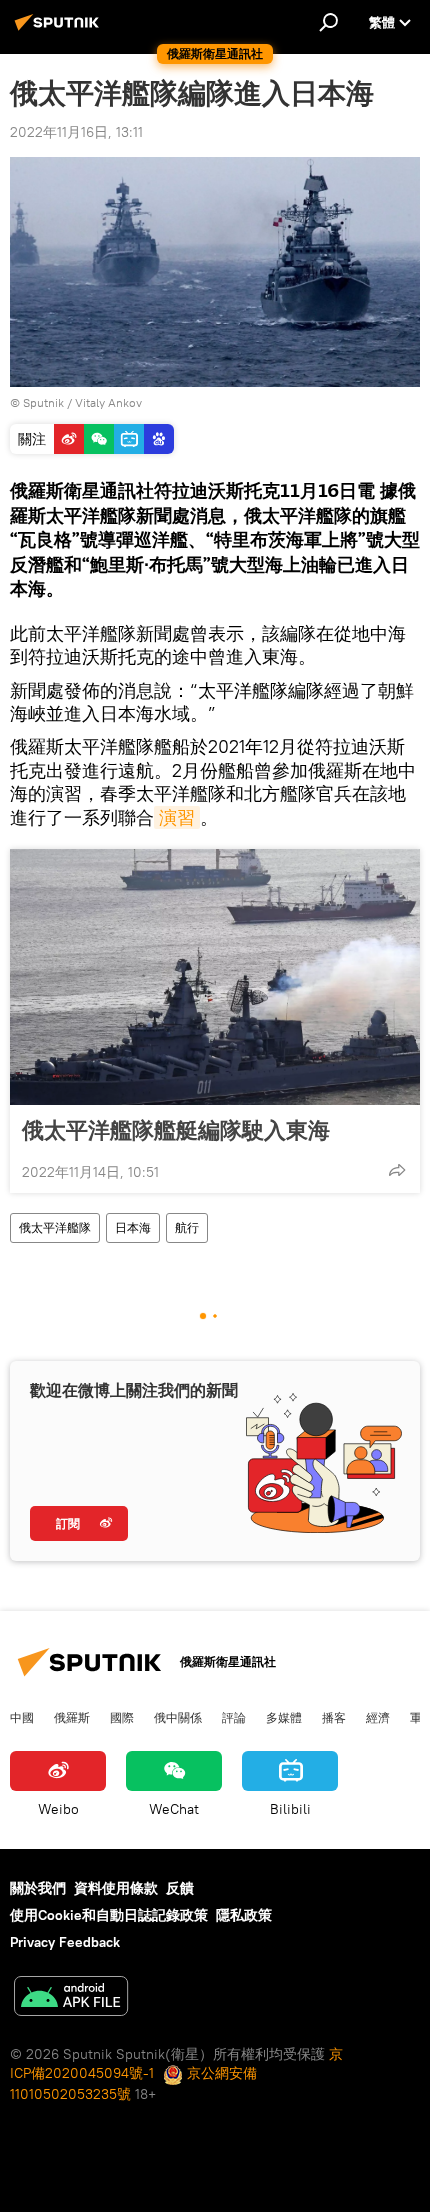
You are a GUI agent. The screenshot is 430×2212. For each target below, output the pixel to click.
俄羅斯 (72, 1717)
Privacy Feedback (65, 1942)
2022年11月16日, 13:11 (76, 132)
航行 (187, 1227)
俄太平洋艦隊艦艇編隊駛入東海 (176, 1130)
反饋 (180, 1888)
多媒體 (284, 1717)
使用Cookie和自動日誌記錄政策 (109, 1915)
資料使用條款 (116, 1888)
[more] (397, 1170)
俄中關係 (178, 1717)
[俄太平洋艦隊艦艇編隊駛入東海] (215, 977)
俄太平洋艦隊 (55, 1227)
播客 (334, 1717)
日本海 (133, 1227)
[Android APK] (71, 1998)
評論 (234, 1717)
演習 (177, 817)
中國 (22, 1717)
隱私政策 (244, 1915)
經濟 (378, 1717)
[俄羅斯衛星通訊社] (60, 30)
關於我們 (38, 1888)
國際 (122, 1717)
